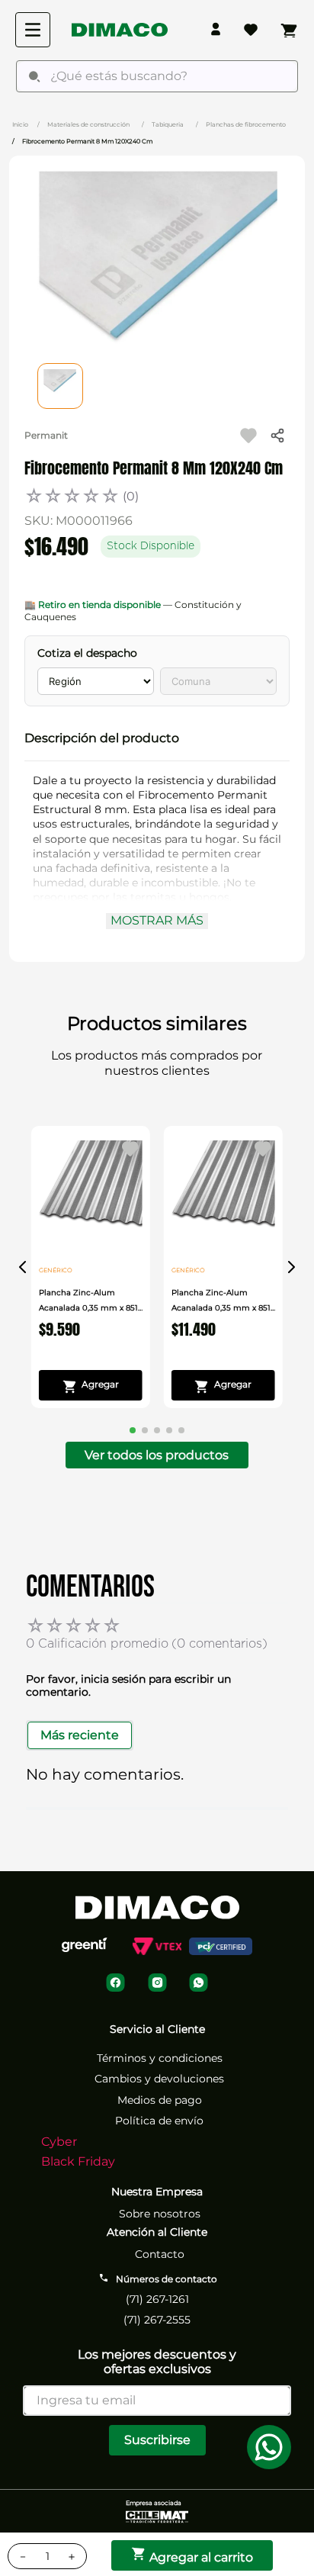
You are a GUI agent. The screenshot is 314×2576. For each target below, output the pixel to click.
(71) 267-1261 (157, 2299)
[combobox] (157, 76)
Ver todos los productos (157, 1455)
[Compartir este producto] (277, 436)
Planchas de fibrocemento (246, 124)
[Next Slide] (291, 1267)
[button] (157, 738)
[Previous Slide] (23, 1267)
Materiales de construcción (88, 124)
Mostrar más (157, 920)
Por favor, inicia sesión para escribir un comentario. (128, 1685)
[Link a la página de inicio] (20, 124)
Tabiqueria (168, 124)
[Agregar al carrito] (91, 1385)
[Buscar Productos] (34, 76)
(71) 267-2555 (157, 2320)
